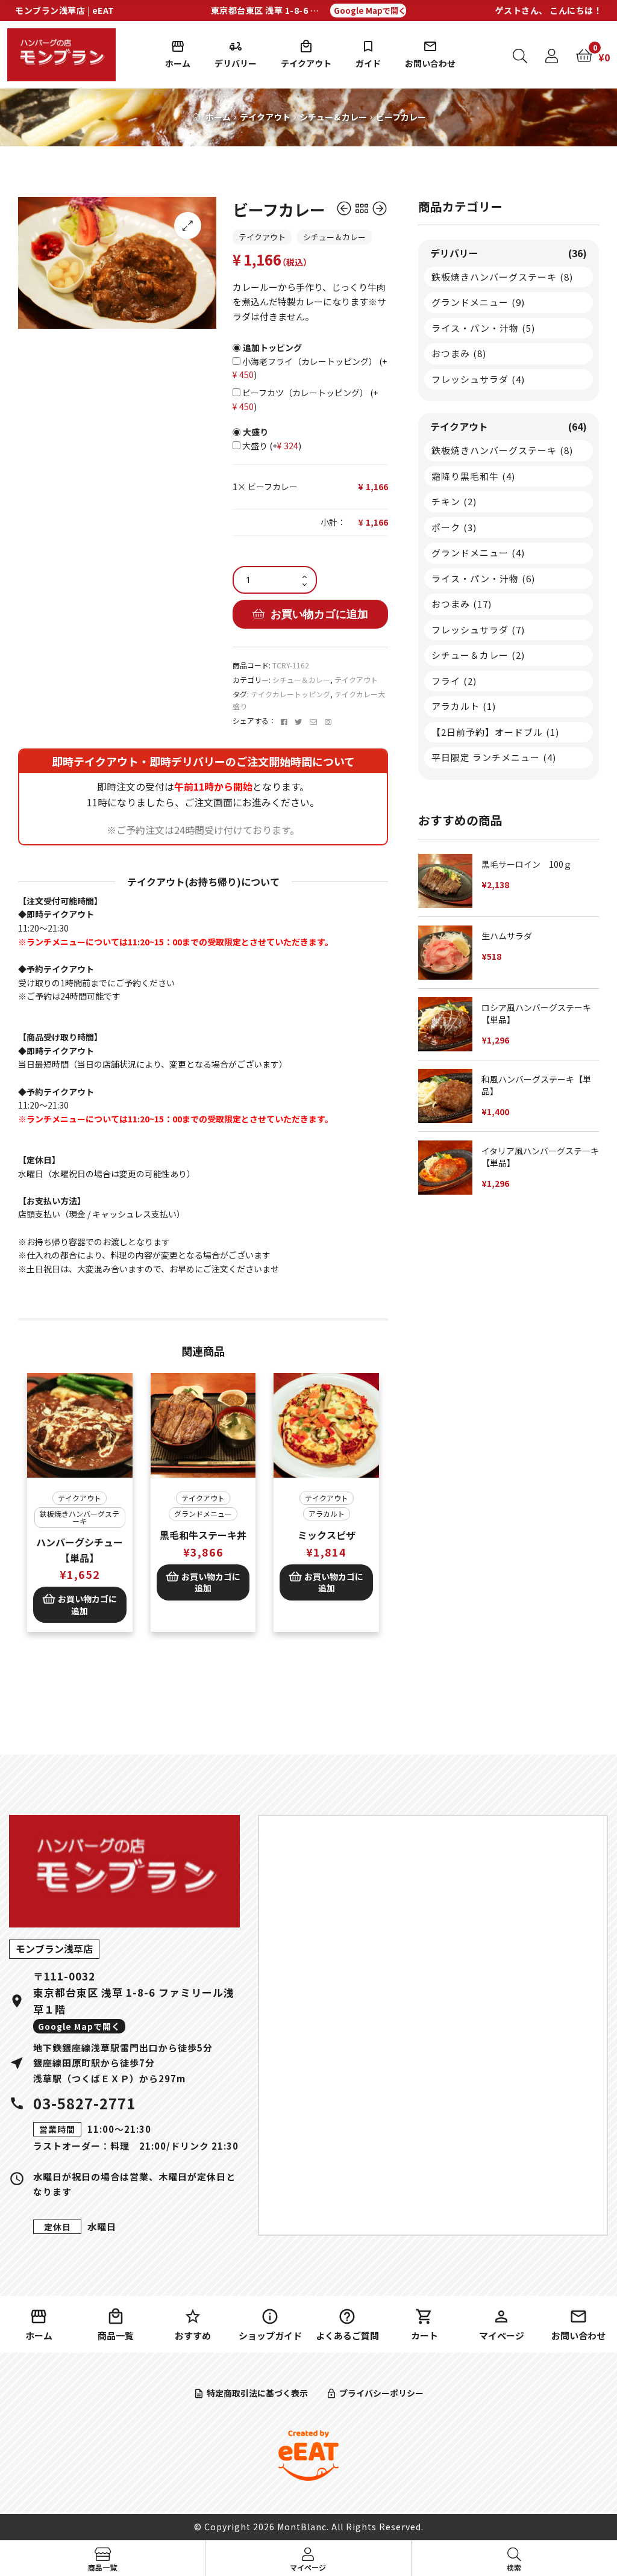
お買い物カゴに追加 (319, 614)
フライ (454, 681)
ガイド (368, 63)
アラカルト (327, 1514)
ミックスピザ (327, 1535)
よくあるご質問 (347, 2335)
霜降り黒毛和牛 (473, 476)
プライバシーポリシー (381, 2393)
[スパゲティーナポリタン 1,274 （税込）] (380, 209)
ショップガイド (270, 2335)
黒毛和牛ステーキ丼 (203, 1535)
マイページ (502, 2335)
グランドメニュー (203, 1514)
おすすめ (193, 2335)
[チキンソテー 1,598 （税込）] (345, 209)
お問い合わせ (430, 63)
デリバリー (236, 63)
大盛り (271, 446)
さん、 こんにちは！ (549, 10)
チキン (454, 501)
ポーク (454, 527)
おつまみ (459, 353)
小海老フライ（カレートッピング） (313, 368)
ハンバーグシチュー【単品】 (80, 1550)
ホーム (178, 63)
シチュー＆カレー (333, 117)
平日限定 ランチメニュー (494, 757)
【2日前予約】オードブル (495, 732)
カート (424, 2335)
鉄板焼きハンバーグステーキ (80, 1517)
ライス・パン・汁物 (483, 328)
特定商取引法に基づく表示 (257, 2393)
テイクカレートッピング (290, 694)
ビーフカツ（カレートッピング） (308, 400)
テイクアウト (306, 63)
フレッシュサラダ (478, 379)
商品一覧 (116, 2335)
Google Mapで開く (370, 11)
